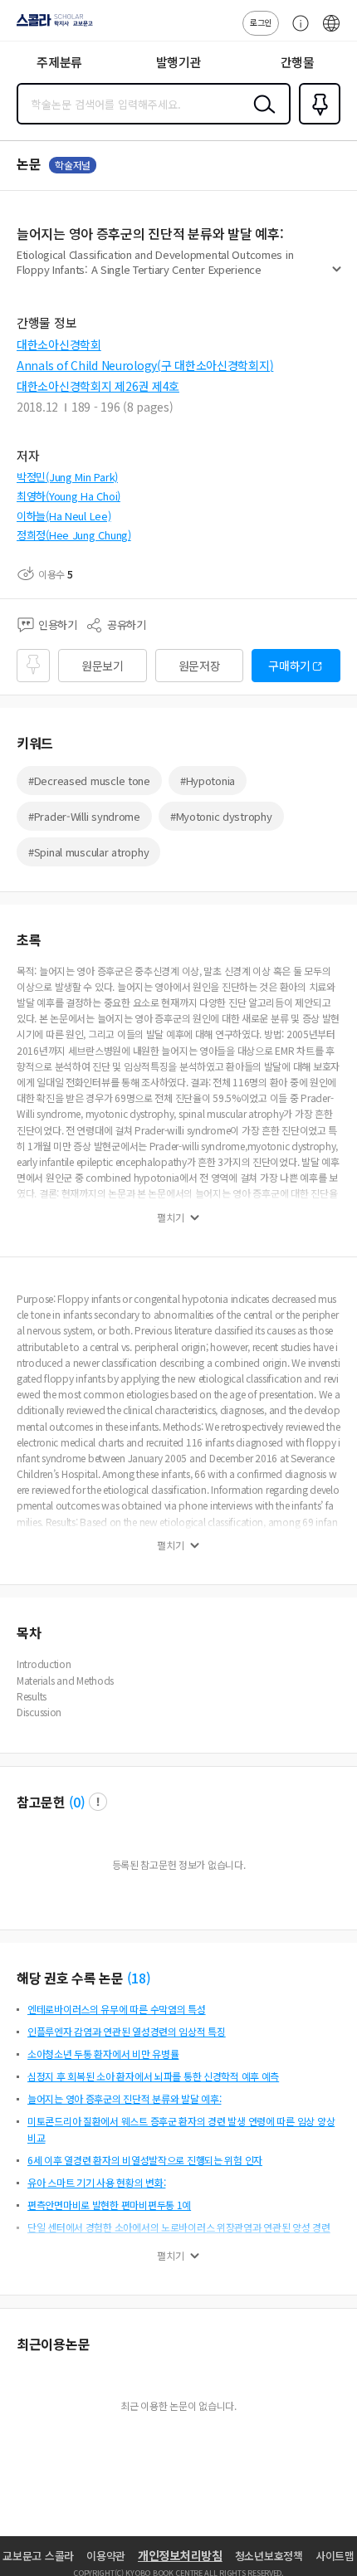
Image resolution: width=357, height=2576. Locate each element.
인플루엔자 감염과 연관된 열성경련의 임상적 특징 (127, 2031)
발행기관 (179, 62)
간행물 (298, 62)
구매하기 (289, 666)
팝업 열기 (98, 1802)
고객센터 (296, 32)
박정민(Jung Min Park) (67, 477)
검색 (261, 117)
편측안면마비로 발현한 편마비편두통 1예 (109, 2205)
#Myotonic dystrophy (221, 816)
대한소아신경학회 (59, 344)
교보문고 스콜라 (38, 2556)
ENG (331, 32)
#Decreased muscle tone (89, 781)
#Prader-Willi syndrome (84, 816)
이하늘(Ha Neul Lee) (64, 516)
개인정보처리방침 (180, 2555)
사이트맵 (335, 2556)
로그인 (261, 22)
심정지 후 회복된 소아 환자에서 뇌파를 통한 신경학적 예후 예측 (153, 2076)
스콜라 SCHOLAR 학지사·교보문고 (51, 26)
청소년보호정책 (269, 2556)
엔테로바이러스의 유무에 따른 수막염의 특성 (117, 2009)
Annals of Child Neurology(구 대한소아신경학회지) (145, 365)
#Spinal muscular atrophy (88, 852)
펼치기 (337, 276)
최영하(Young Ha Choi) (68, 496)
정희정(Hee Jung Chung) (74, 535)
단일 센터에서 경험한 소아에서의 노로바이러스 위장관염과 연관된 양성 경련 (179, 2227)
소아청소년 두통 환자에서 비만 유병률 (103, 2054)
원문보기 (103, 666)
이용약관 (106, 2556)
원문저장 (200, 666)
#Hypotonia (208, 781)
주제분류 (59, 62)
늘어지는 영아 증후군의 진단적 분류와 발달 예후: (124, 2098)
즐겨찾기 (316, 123)
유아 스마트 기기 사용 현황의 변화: (96, 2182)
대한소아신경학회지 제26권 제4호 (98, 386)
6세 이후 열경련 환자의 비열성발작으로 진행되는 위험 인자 (145, 2160)
